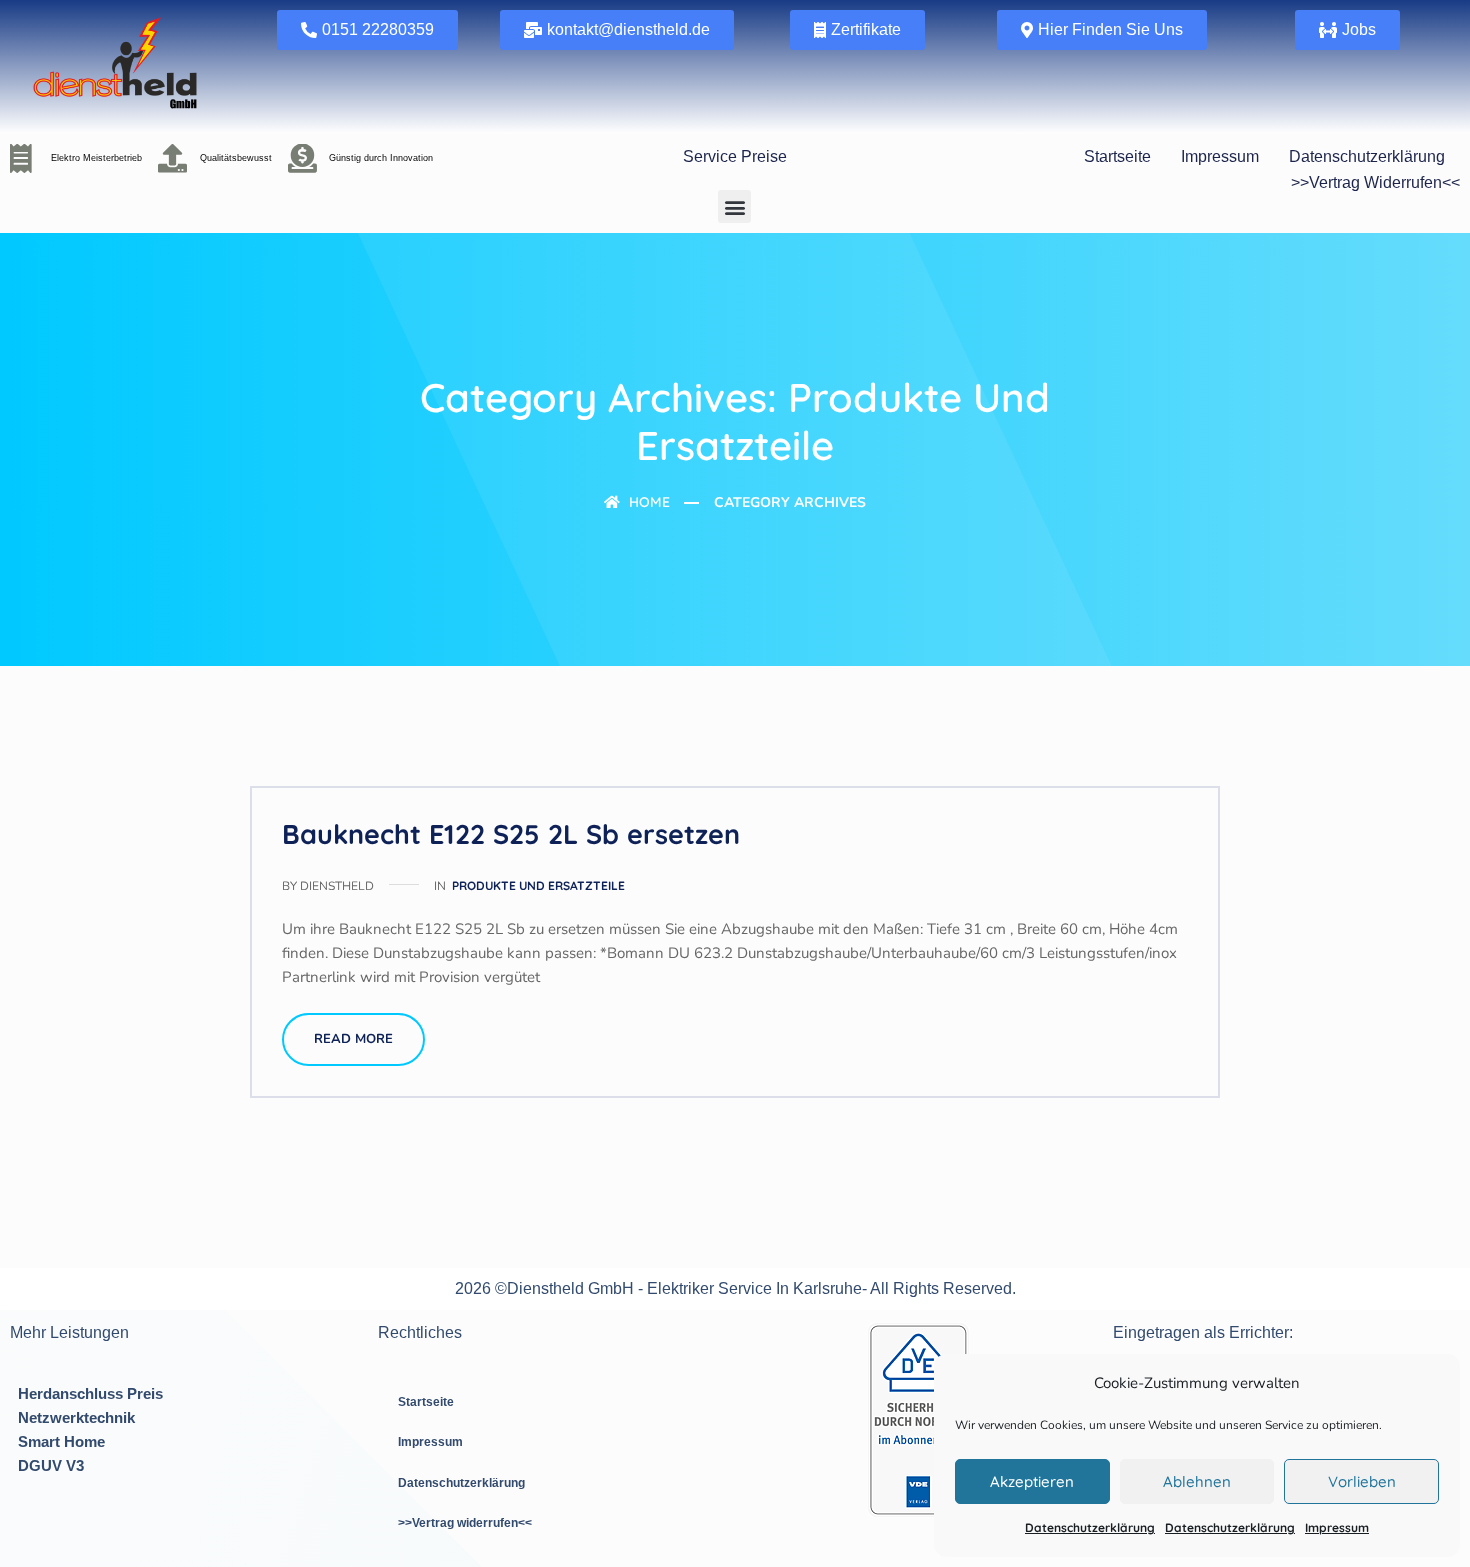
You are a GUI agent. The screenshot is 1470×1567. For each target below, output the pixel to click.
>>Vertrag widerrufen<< (1375, 182)
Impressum (1337, 1527)
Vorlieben (1362, 1481)
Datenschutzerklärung (1090, 1527)
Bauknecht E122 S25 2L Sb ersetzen (511, 834)
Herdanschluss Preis (90, 1393)
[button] (734, 206)
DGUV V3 (51, 1465)
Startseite (1117, 156)
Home (647, 502)
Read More (353, 1039)
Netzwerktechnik (76, 1417)
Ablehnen (1197, 1481)
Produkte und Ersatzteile (538, 885)
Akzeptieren (1032, 1481)
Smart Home (61, 1441)
